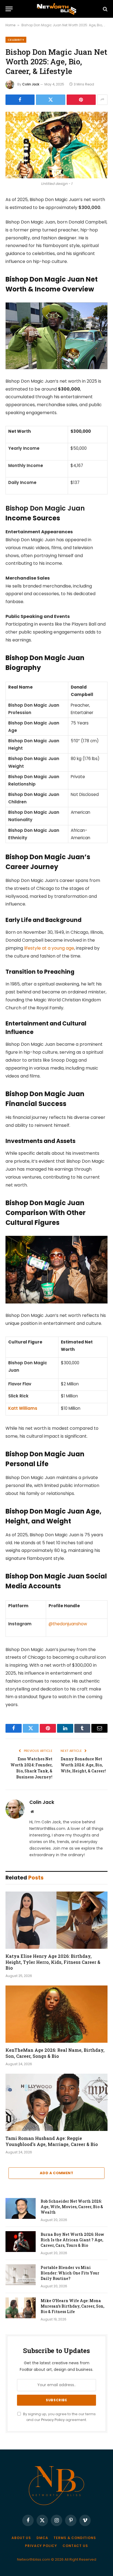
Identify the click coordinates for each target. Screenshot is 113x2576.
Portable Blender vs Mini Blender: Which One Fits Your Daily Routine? (70, 2273)
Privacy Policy (53, 2420)
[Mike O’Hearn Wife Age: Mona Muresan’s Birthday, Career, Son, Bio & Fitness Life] (21, 2308)
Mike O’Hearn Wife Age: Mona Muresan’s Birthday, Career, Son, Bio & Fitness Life (72, 2306)
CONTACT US (75, 2546)
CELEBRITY (16, 40)
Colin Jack (31, 84)
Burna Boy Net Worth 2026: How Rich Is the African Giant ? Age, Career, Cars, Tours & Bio (72, 2240)
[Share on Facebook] (20, 100)
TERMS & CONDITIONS (75, 2538)
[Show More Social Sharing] (102, 100)
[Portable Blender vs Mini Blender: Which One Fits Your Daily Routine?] (21, 2275)
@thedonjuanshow (68, 1624)
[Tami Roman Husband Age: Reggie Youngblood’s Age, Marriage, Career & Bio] (56, 2102)
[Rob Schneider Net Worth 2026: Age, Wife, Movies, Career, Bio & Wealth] (21, 2208)
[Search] (105, 9)
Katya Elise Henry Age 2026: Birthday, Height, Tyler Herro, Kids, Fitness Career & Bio (53, 1962)
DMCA (42, 2538)
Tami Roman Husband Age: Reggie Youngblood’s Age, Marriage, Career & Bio (52, 2141)
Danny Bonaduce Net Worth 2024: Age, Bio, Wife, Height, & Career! (83, 1765)
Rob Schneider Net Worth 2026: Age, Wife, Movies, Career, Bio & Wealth (72, 2207)
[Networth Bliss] (56, 9)
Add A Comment (56, 2173)
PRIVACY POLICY (41, 2546)
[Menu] (9, 9)
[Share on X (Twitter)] (50, 100)
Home (10, 25)
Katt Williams (23, 1408)
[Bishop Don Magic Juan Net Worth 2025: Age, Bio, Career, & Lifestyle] (56, 145)
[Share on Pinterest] (81, 100)
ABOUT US (21, 2538)
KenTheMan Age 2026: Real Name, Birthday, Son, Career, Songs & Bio (55, 2053)
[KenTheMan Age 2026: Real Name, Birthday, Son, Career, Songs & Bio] (56, 2014)
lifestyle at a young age (49, 948)
